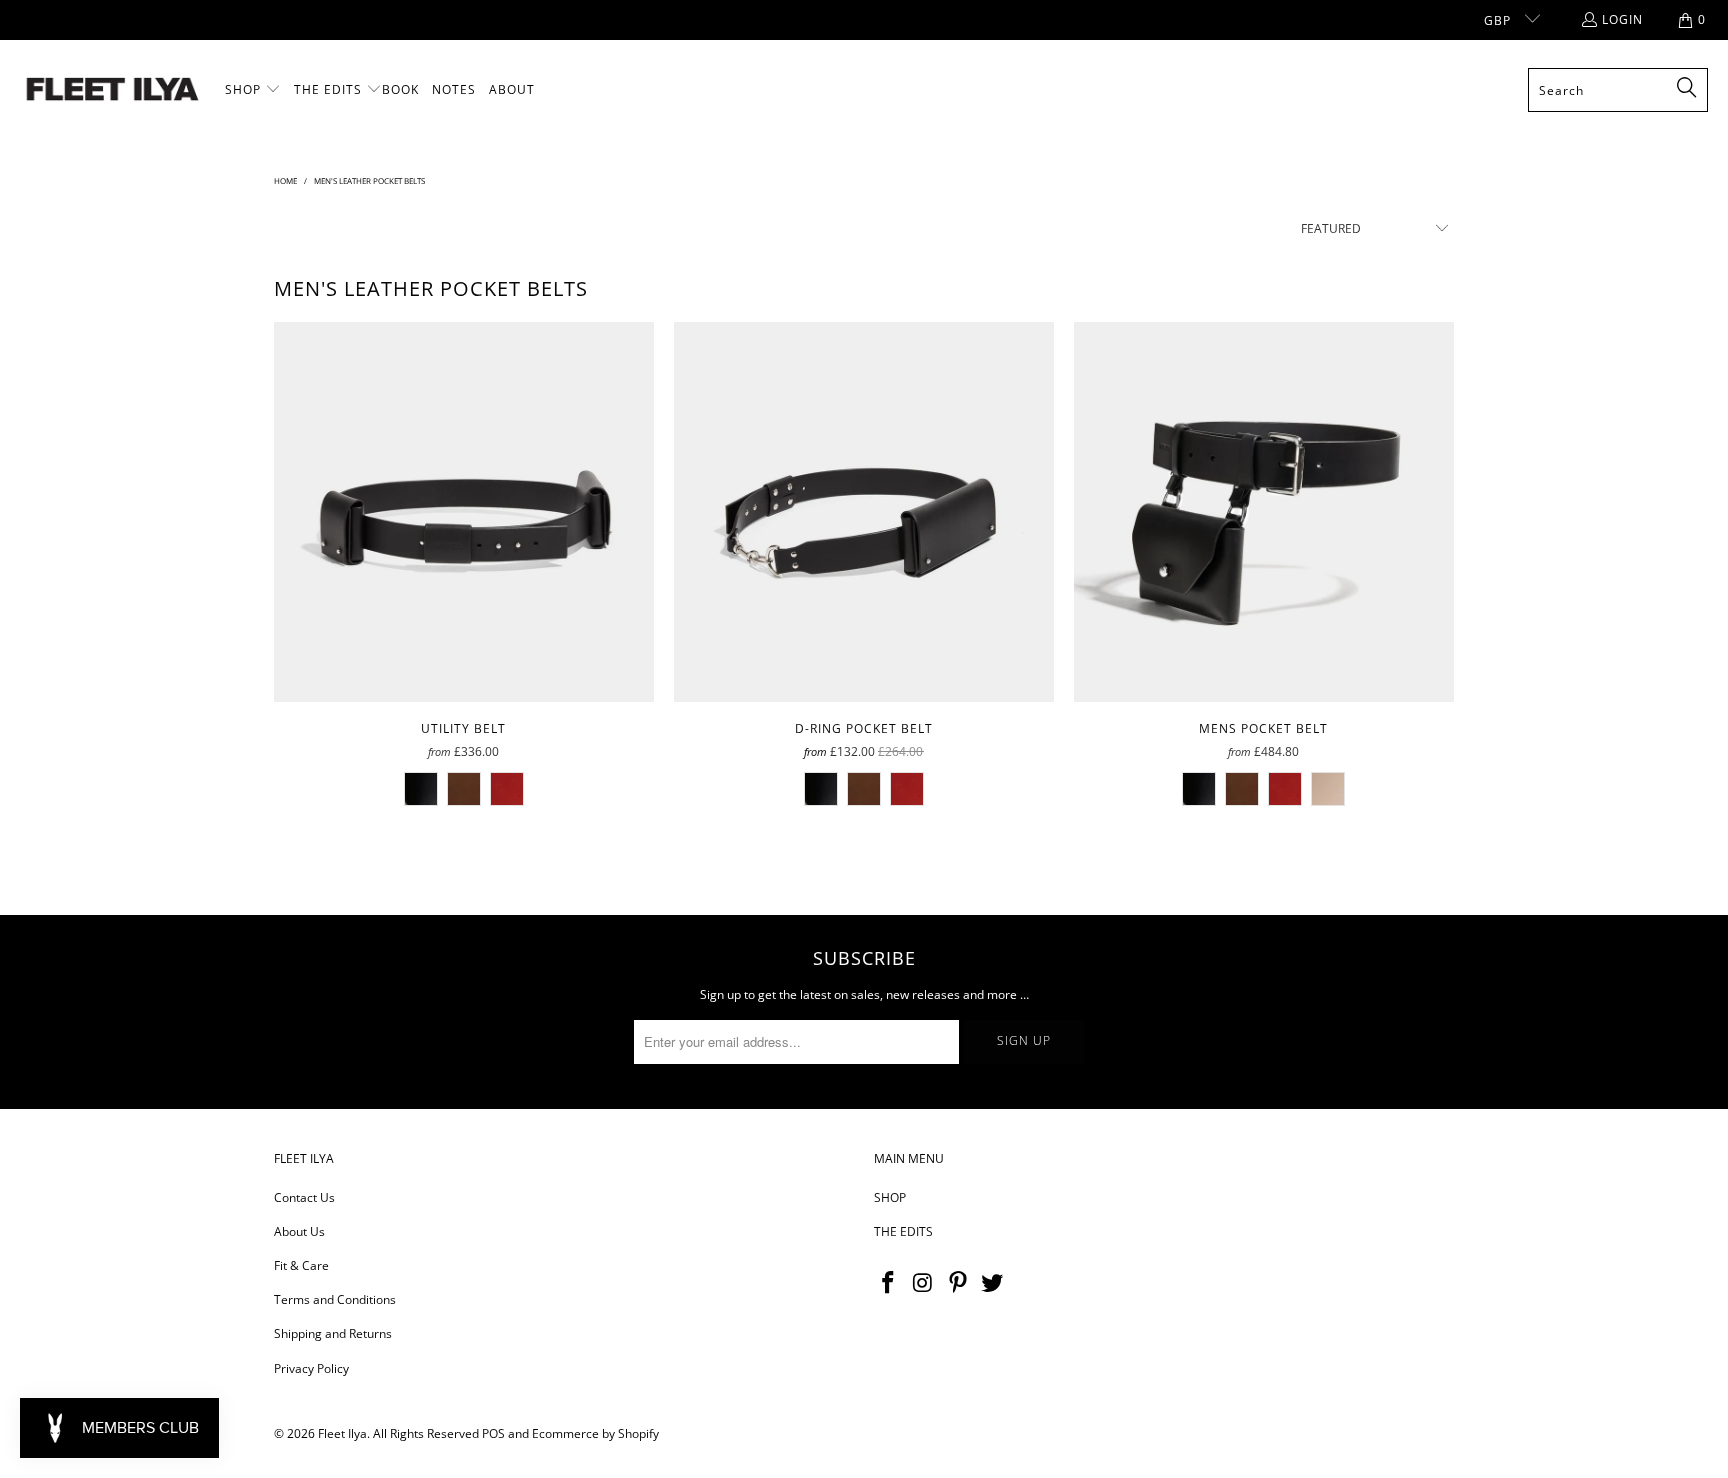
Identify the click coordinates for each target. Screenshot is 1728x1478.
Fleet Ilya (342, 1433)
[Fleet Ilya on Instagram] (924, 1283)
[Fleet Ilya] (112, 90)
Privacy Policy (311, 1368)
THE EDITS (903, 1231)
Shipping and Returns (333, 1333)
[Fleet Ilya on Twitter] (993, 1283)
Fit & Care (301, 1265)
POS (493, 1433)
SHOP (890, 1197)
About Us (299, 1231)
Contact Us (304, 1197)
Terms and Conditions (335, 1299)
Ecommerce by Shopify (595, 1433)
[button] (253, 90)
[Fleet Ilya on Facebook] (889, 1283)
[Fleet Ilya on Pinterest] (958, 1283)
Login (1622, 19)
